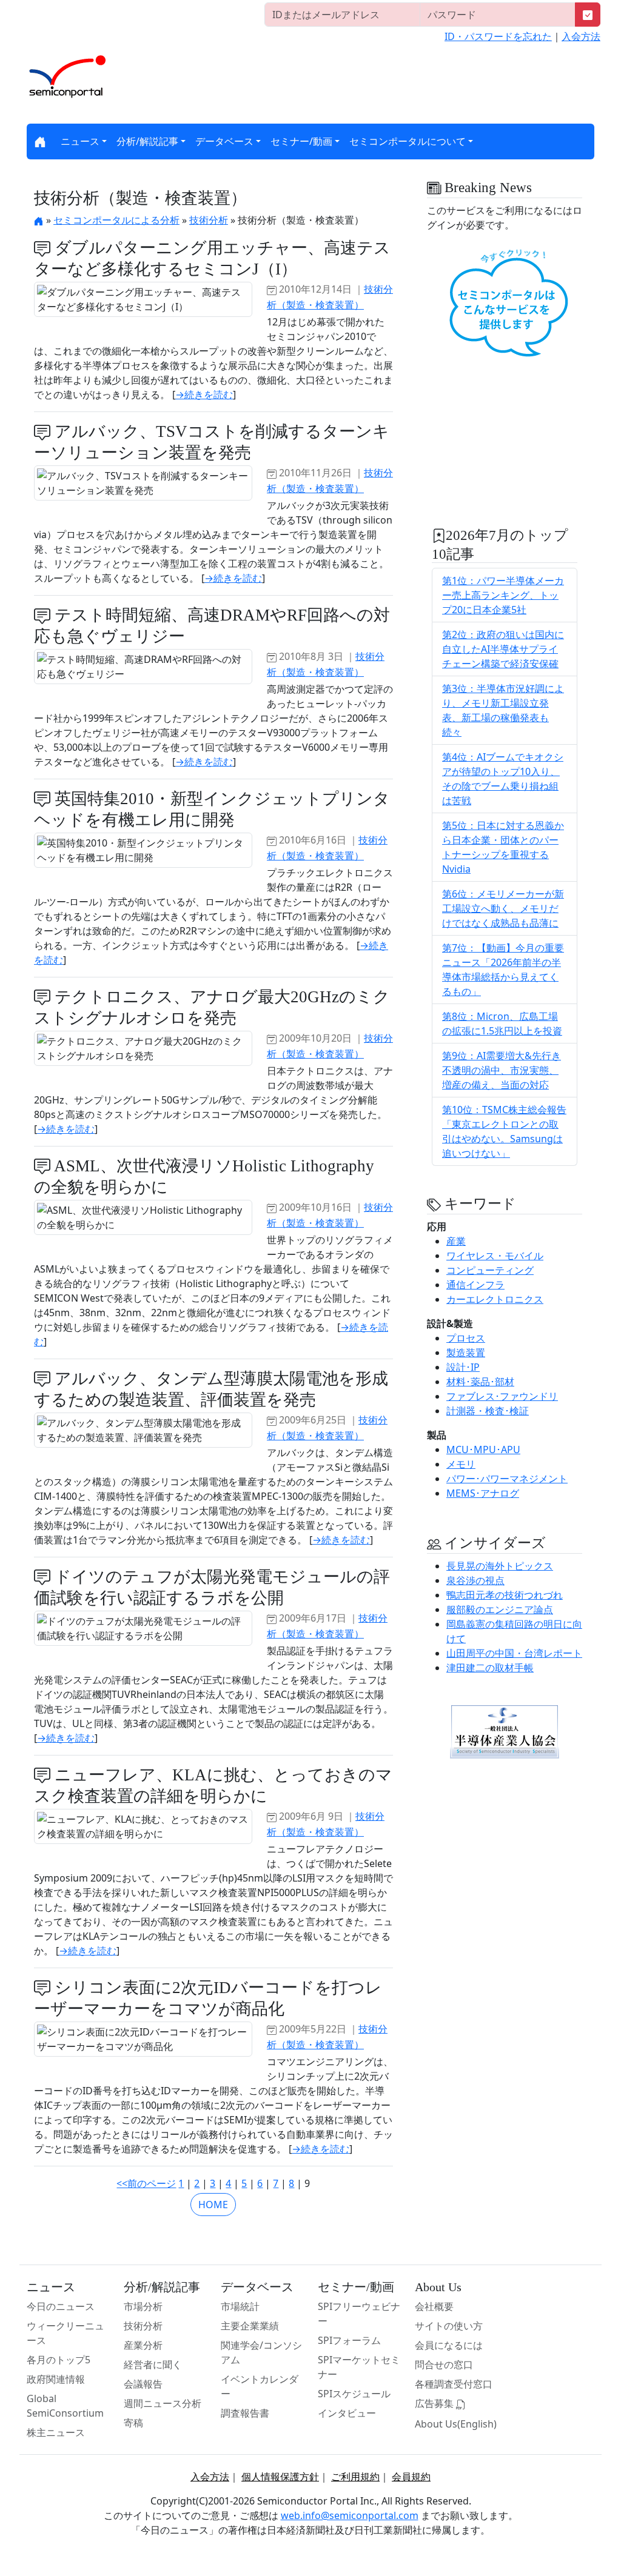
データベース (224, 141)
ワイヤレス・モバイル (495, 1256)
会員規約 (411, 2477)
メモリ (461, 1464)
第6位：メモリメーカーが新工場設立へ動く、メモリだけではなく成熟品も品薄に (503, 908)
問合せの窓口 (444, 2365)
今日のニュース (61, 2306)
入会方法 (581, 36)
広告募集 (435, 2403)
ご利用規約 (355, 2477)
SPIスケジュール (354, 2394)
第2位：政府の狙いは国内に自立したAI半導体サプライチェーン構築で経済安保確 (503, 649)
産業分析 (143, 2345)
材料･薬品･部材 (480, 1382)
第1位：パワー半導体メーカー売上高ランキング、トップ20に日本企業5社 (503, 595)
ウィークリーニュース (65, 2333)
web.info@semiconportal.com (350, 2515)
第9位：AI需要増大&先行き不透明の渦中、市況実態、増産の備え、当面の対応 (502, 1070)
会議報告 (143, 2384)
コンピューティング (490, 1270)
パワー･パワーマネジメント (507, 1479)
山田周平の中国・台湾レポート (514, 1653)
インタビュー (347, 2413)
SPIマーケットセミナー (359, 2367)
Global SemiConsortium (65, 2406)
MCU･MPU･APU (483, 1449)
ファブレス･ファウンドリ (502, 1396)
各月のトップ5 (59, 2360)
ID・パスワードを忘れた (498, 36)
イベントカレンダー (260, 2386)
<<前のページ (146, 2183)
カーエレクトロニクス (495, 1299)
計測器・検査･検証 (488, 1411)
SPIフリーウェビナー (359, 2314)
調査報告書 (245, 2413)
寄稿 (133, 2423)
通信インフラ (475, 1285)
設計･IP (463, 1367)
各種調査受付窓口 (454, 2384)
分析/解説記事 (147, 141)
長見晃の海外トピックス (500, 1566)
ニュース (80, 141)
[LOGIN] (588, 15)
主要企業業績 (250, 2326)
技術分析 (209, 220)
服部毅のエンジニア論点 (500, 1609)
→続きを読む (204, 394)
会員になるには (449, 2345)
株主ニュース (56, 2432)
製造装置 (466, 1353)
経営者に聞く (153, 2365)
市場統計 (240, 2306)
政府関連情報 (56, 2379)
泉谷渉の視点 (475, 1580)
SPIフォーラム (349, 2340)
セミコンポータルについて (408, 141)
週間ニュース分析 (163, 2403)
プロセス (466, 1338)
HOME (213, 2205)
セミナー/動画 (301, 141)
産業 (456, 1241)
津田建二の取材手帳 (490, 1668)
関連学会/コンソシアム (261, 2352)
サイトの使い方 (449, 2326)
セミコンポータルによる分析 (116, 220)
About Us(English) (456, 2424)
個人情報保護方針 (280, 2477)
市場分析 (143, 2306)
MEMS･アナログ (483, 1493)
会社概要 (434, 2306)
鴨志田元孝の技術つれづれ (505, 1595)
